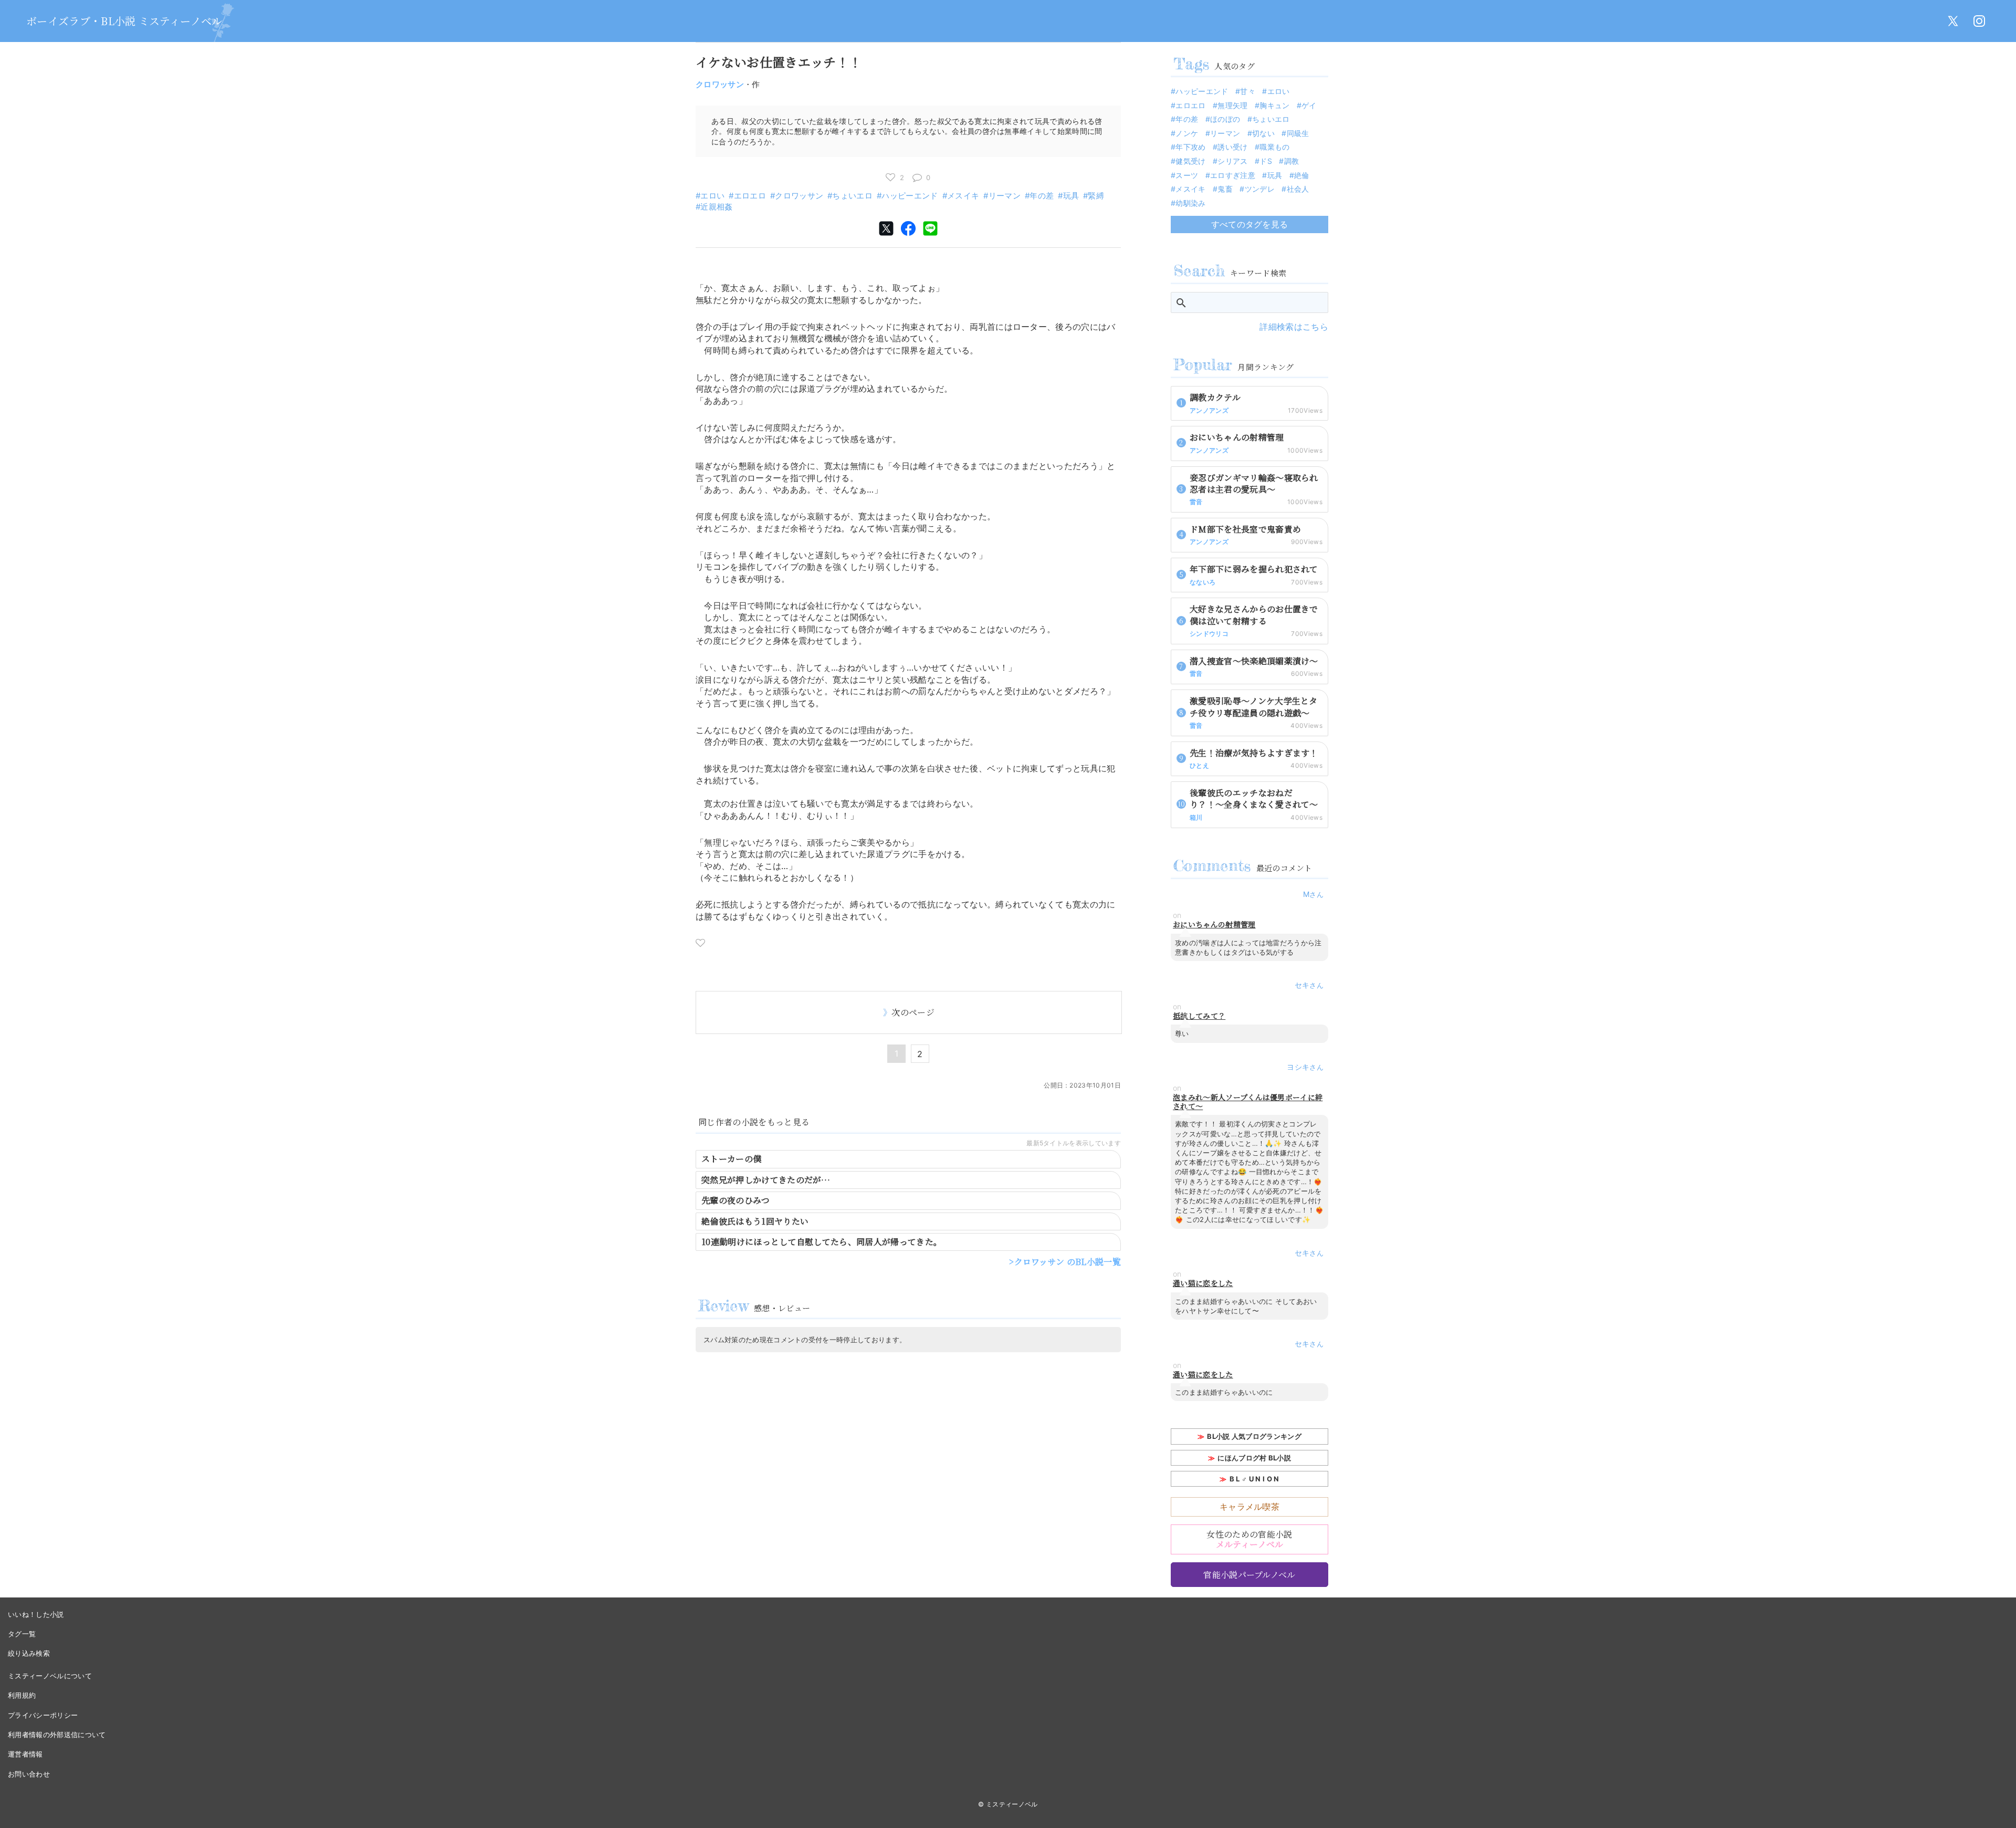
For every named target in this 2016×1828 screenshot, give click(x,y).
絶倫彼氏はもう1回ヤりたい (755, 1221)
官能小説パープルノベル (1249, 1575)
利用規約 (22, 1695)
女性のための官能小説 (1249, 1539)
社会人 (1298, 189)
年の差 (1042, 196)
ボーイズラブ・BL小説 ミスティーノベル (124, 21)
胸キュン (1274, 105)
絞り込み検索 (29, 1653)
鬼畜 (1225, 189)
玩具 (1071, 196)
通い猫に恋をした (1203, 1283)
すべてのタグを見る (1250, 224)
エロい (712, 196)
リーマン (1005, 196)
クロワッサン (720, 84)
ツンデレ (1260, 189)
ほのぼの (1225, 119)
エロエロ (750, 196)
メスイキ (963, 196)
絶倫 (1302, 175)
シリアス (1232, 161)
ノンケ (1187, 133)
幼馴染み (1190, 203)
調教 (1291, 161)
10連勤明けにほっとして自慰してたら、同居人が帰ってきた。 (822, 1242)
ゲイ (1309, 105)
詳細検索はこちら (1294, 327)
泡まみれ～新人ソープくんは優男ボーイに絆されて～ (1248, 1102)
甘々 (1248, 91)
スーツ (1187, 175)
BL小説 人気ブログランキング (1254, 1436)
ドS (1266, 161)
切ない (1263, 133)
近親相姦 (716, 207)
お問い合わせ (29, 1774)
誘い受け (1232, 147)
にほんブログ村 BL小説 (1254, 1458)
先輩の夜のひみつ (736, 1200)
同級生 (1298, 133)
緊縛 (1096, 196)
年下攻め (1190, 147)
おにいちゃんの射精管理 (1214, 925)
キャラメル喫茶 (1249, 1507)
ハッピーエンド (910, 196)
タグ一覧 (22, 1634)
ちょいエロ (852, 196)
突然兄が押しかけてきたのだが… (766, 1180)
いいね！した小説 (36, 1614)
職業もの (1274, 147)
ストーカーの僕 (731, 1159)
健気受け (1190, 161)
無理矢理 (1232, 105)
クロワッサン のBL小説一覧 (1068, 1262)
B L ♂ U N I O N (1254, 1479)
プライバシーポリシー (43, 1715)
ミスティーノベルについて (50, 1676)
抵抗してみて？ (1199, 1016)
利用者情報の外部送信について (57, 1735)
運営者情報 (25, 1754)
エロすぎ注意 (1233, 175)
